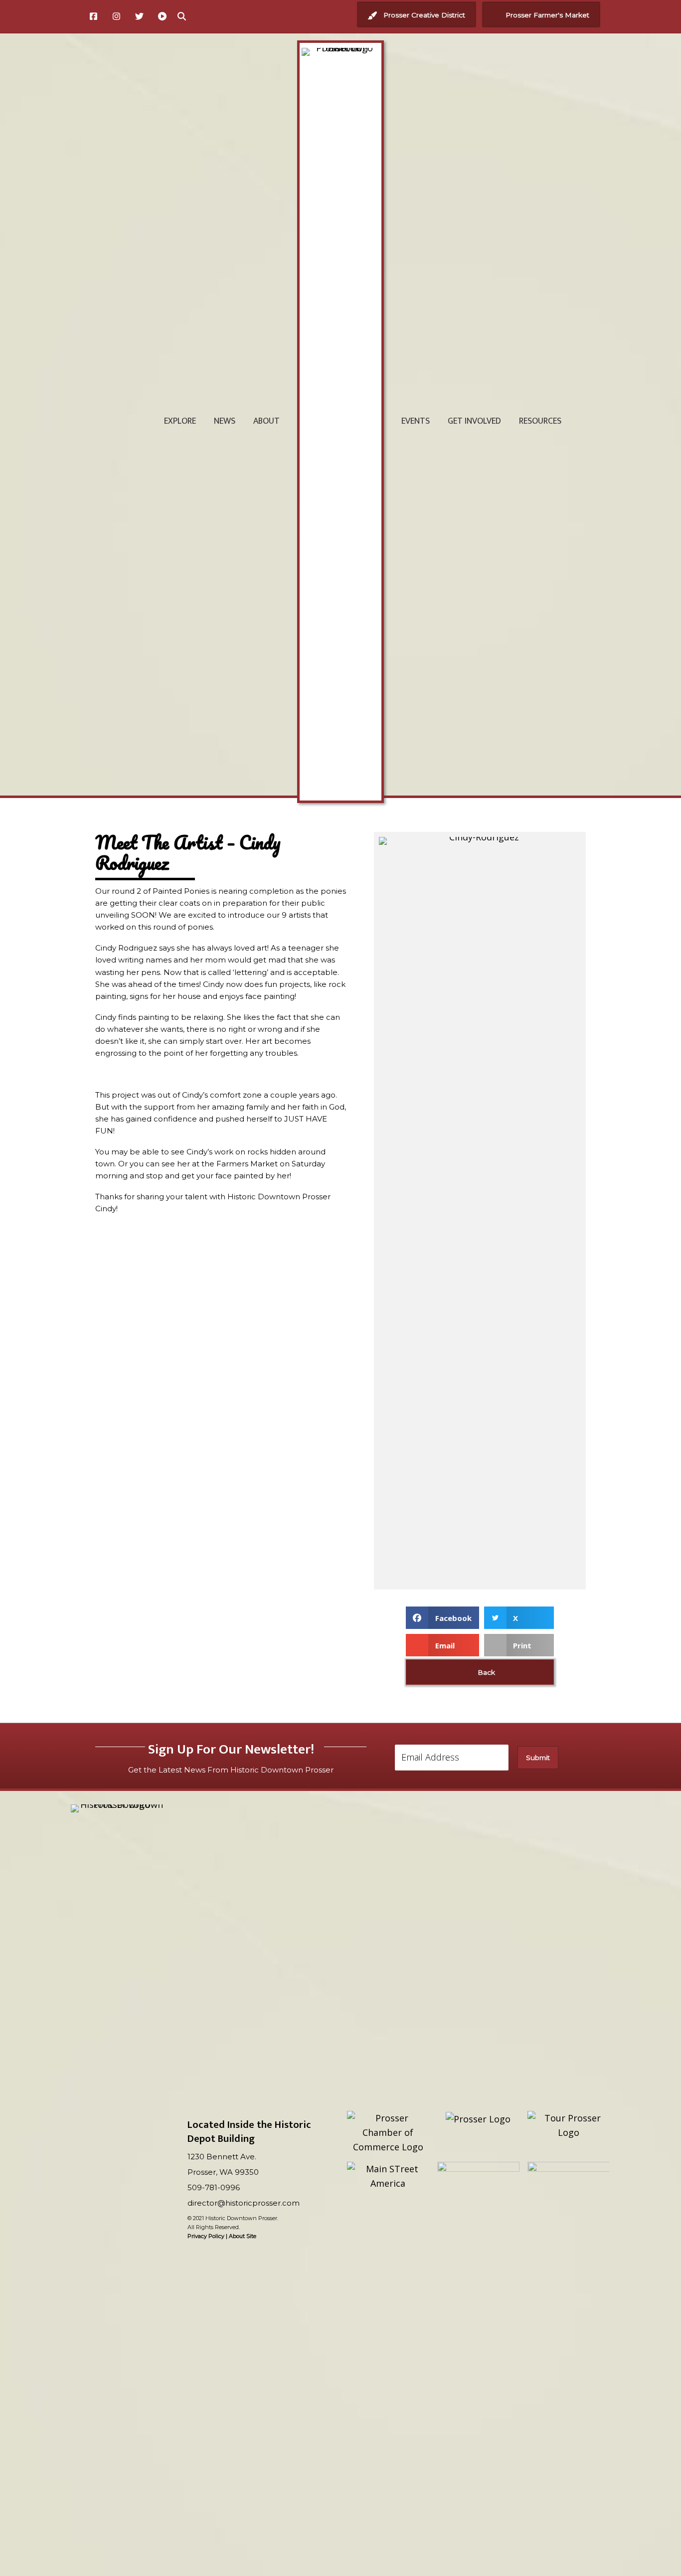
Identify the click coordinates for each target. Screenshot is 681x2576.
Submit (538, 1758)
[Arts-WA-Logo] (569, 2205)
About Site (243, 2236)
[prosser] (478, 2119)
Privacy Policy (206, 2236)
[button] (417, 15)
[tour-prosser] (569, 2125)
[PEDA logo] (478, 2185)
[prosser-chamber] (388, 2132)
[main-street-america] (388, 2176)
